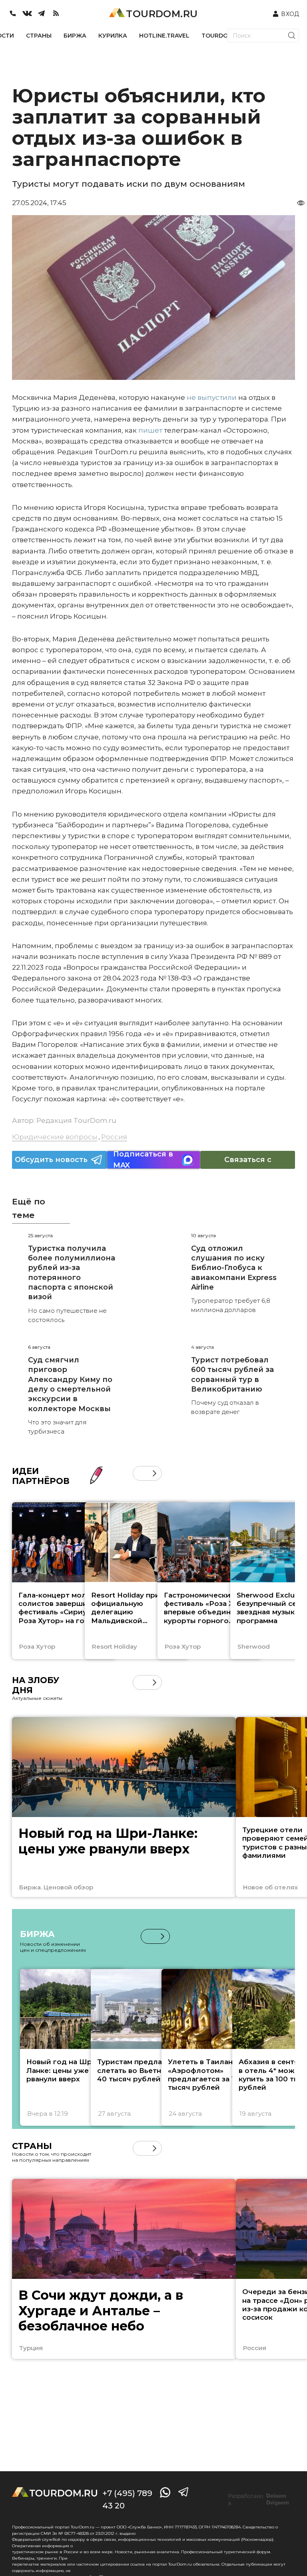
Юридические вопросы (55, 1137)
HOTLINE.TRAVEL (164, 36)
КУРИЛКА (113, 36)
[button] (140, 1473)
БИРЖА (75, 36)
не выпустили (212, 397)
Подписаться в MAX (143, 1160)
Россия (114, 1137)
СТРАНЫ (39, 36)
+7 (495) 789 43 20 (127, 2499)
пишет (150, 430)
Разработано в (259, 2500)
